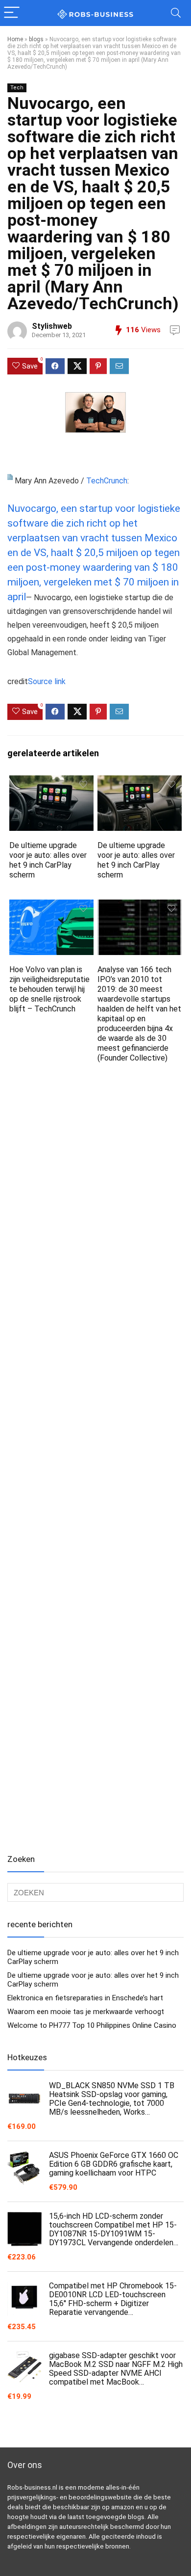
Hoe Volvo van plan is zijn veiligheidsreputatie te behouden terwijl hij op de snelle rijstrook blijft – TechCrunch (49, 989)
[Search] (176, 13)
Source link (47, 681)
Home (15, 39)
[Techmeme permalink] (10, 481)
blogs (36, 39)
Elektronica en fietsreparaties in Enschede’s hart (85, 1998)
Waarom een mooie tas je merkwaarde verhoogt (86, 2012)
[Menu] (12, 13)
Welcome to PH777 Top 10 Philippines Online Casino (92, 2025)
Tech (17, 88)
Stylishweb (52, 326)
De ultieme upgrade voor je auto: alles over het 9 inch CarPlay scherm (48, 860)
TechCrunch (107, 481)
